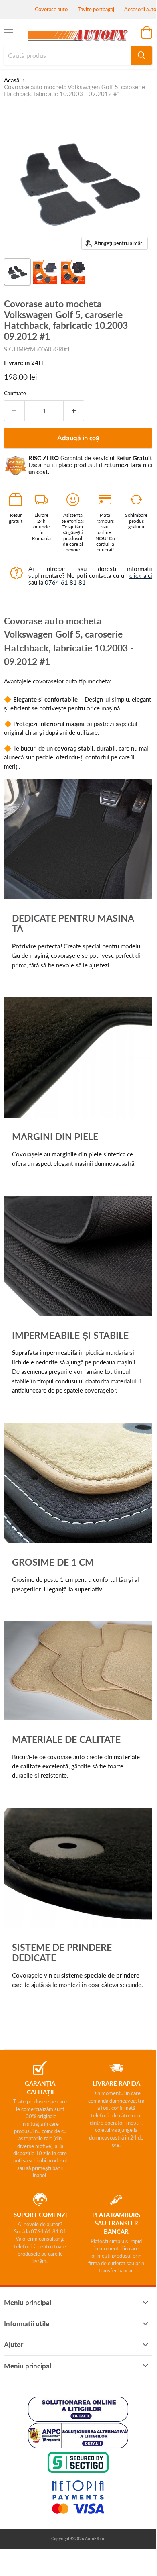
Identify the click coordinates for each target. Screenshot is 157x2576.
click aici (141, 575)
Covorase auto (51, 9)
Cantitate (15, 393)
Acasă (12, 80)
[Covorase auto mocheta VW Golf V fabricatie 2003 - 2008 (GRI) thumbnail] (45, 272)
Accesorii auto (140, 9)
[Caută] (141, 55)
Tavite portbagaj (96, 9)
